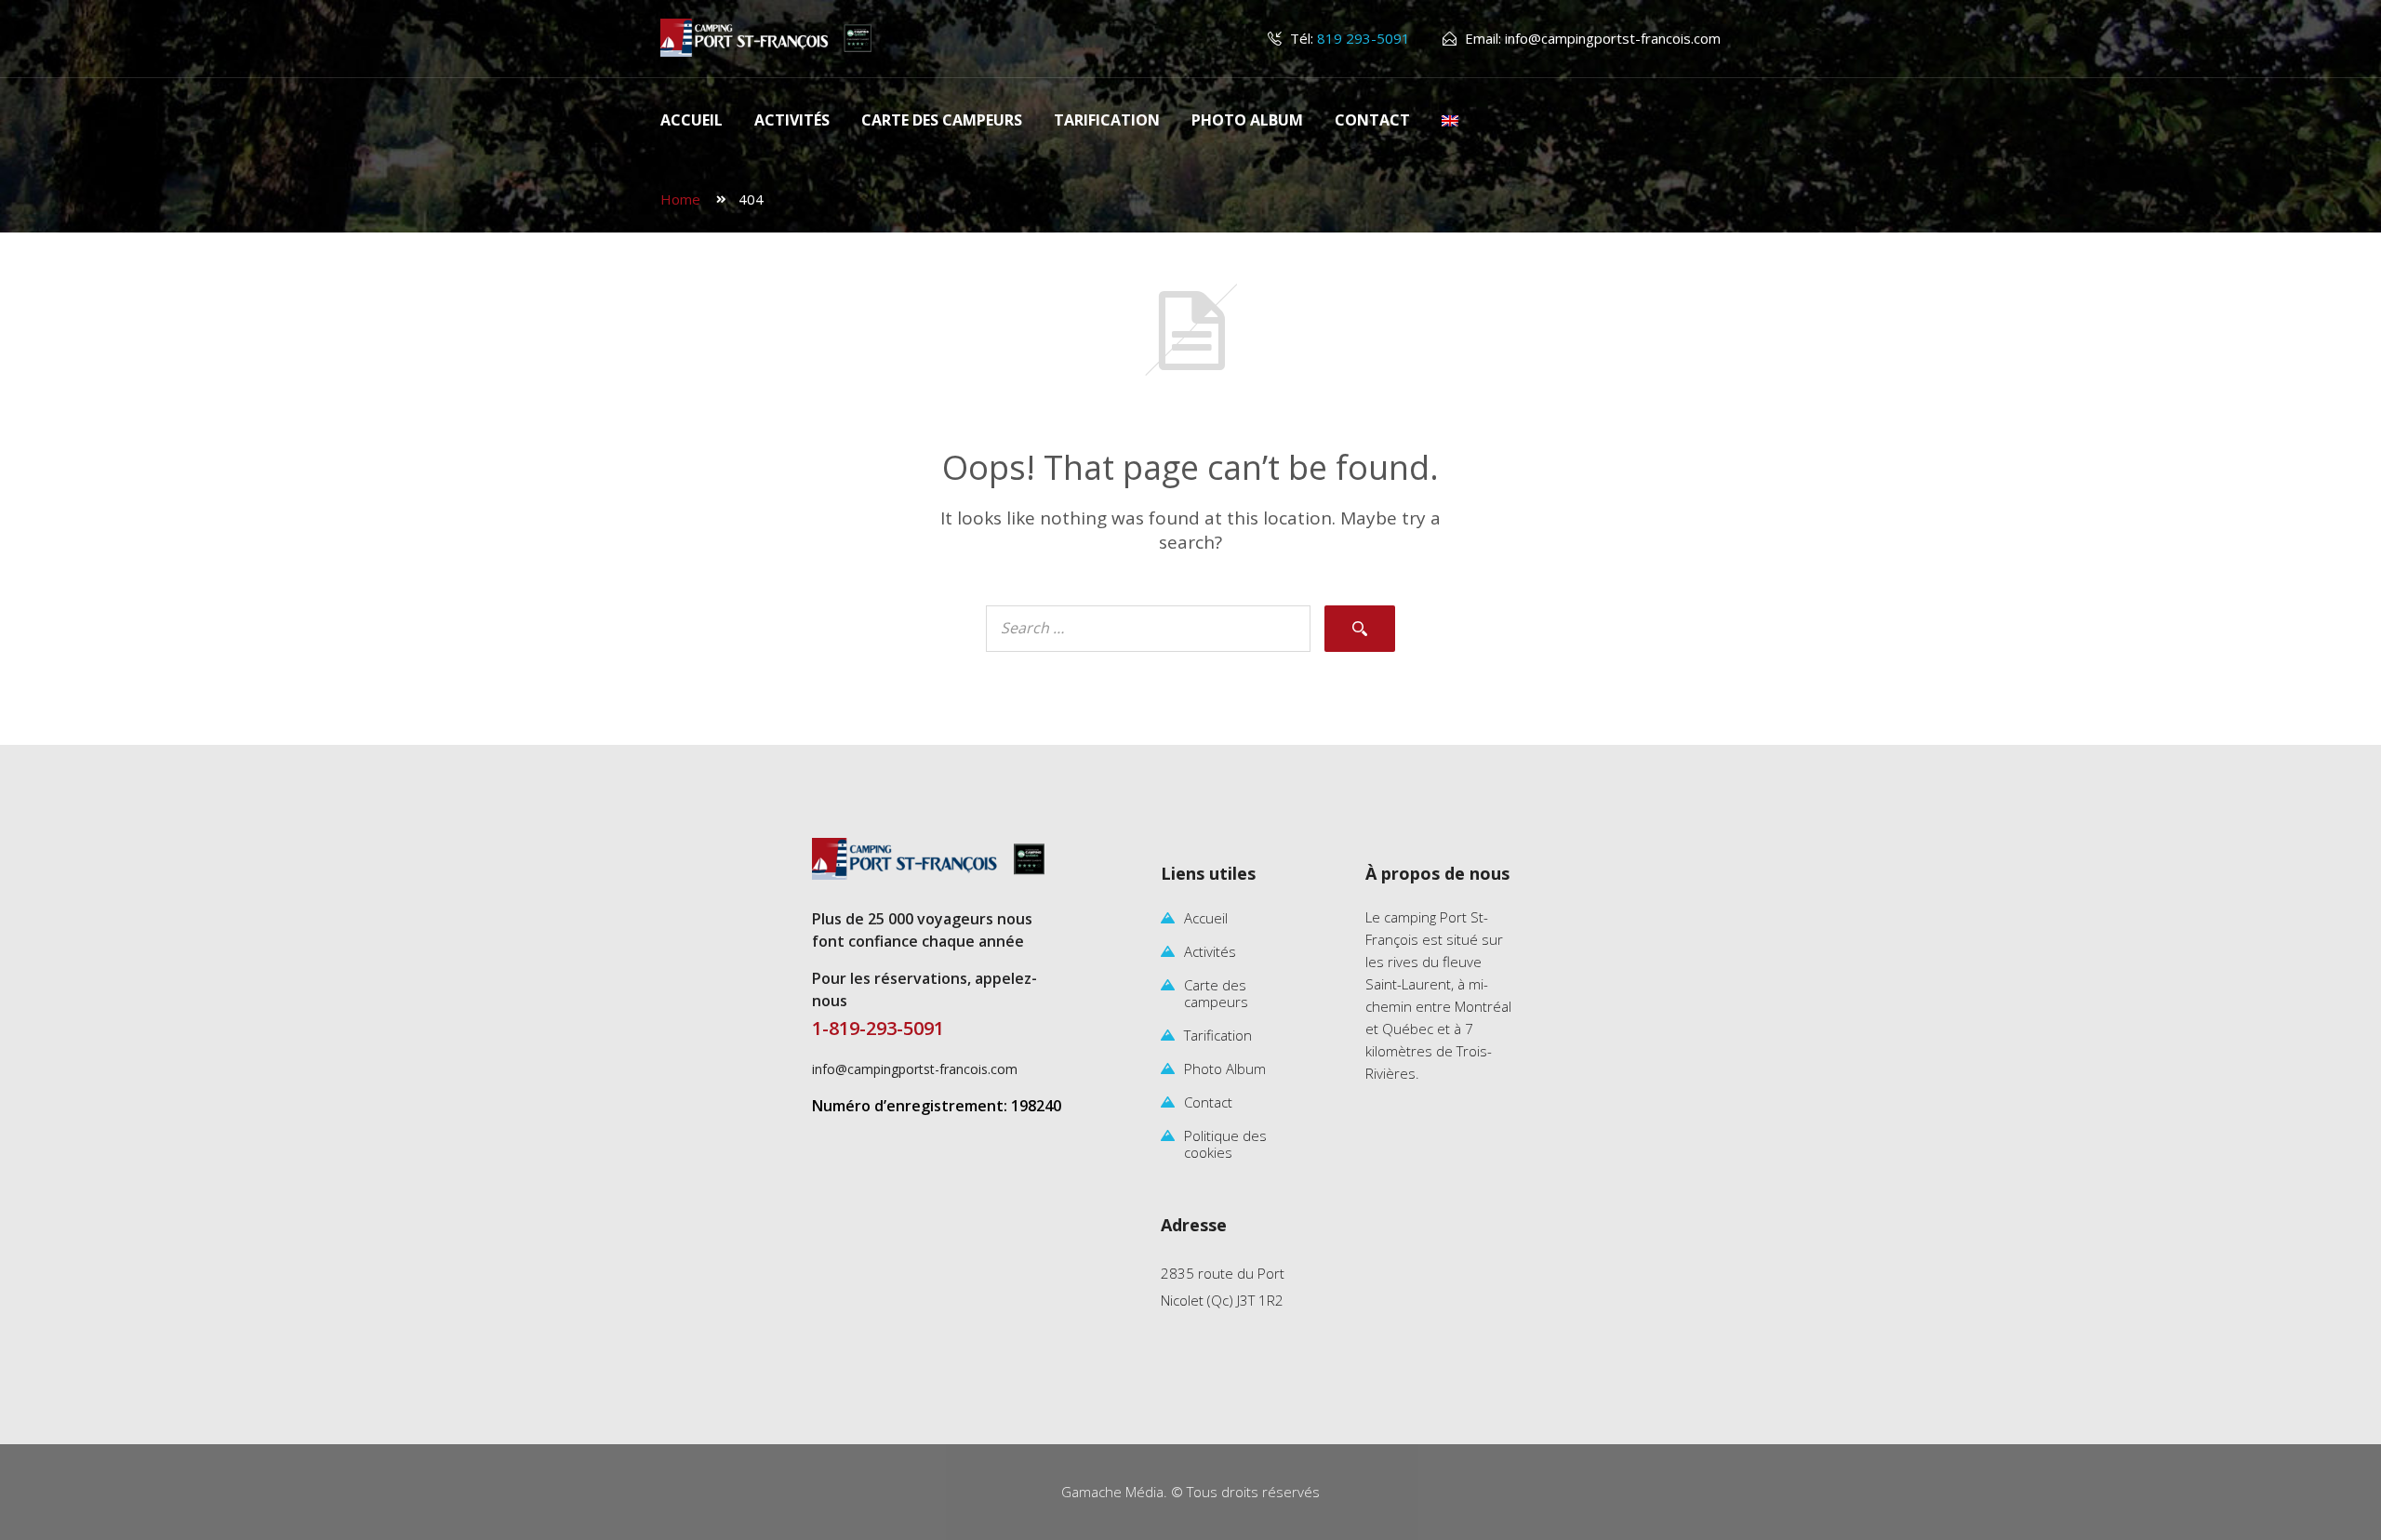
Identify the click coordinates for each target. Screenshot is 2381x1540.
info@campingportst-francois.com (1613, 38)
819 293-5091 (1362, 38)
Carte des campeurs (942, 120)
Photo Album (1247, 120)
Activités (792, 120)
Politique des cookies (1225, 1144)
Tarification (1107, 120)
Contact (1372, 120)
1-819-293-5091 (878, 1028)
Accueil (692, 120)
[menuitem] (1450, 121)
